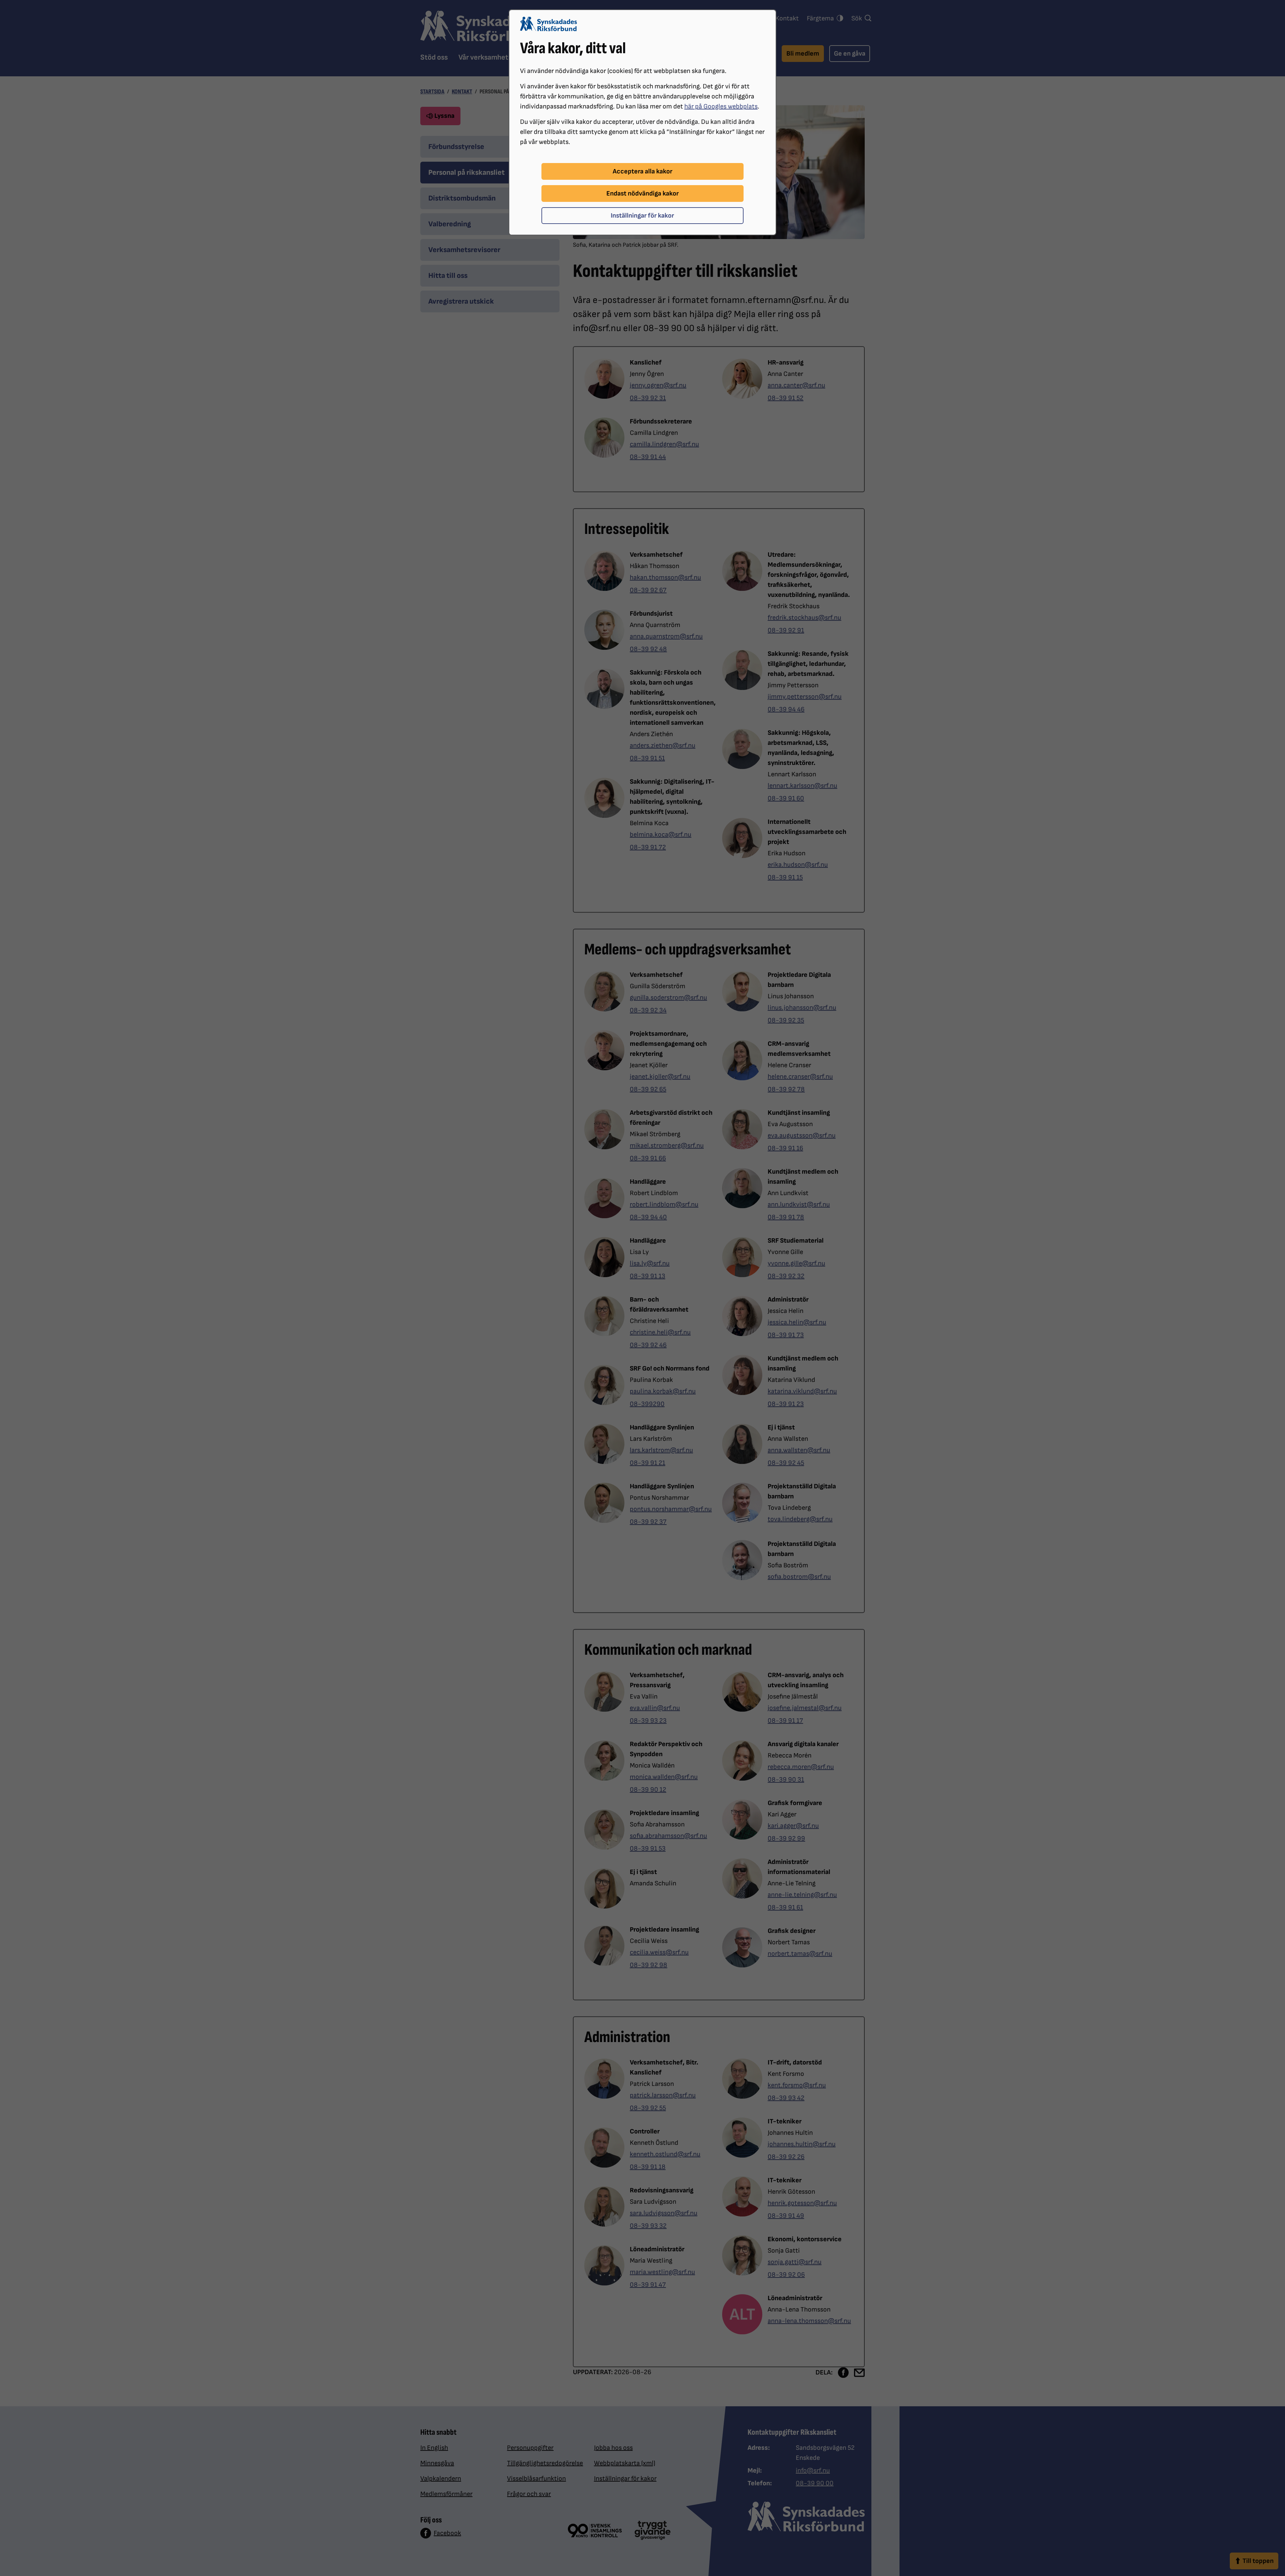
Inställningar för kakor (642, 216)
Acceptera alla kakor (642, 171)
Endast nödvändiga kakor (642, 193)
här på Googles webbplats (721, 106)
